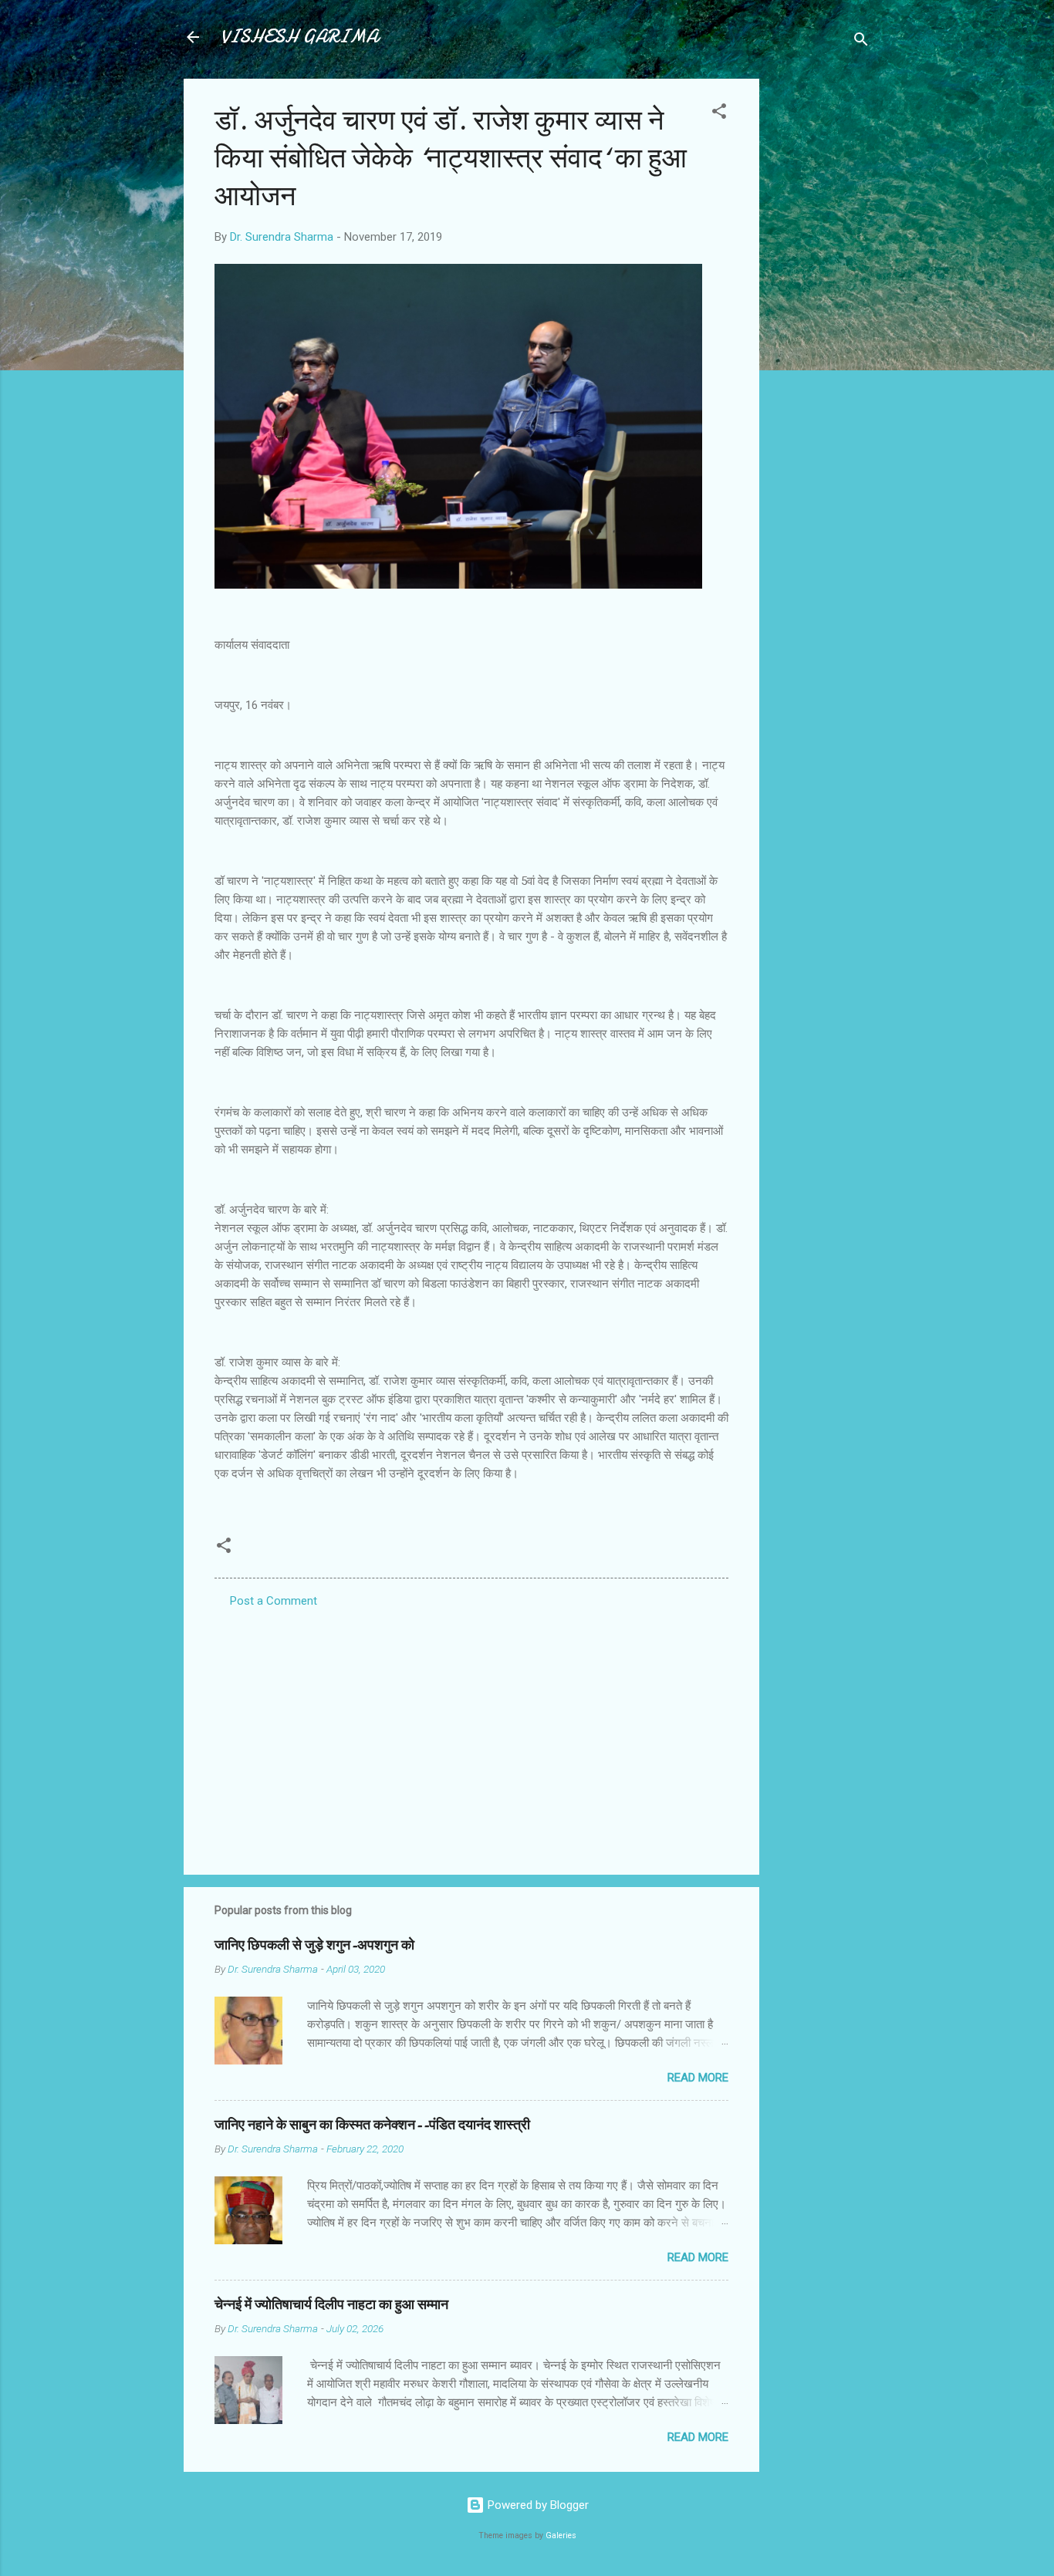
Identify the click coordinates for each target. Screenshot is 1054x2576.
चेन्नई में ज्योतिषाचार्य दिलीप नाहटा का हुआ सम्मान (331, 2305)
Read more (698, 2078)
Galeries (561, 2535)
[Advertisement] (821, 310)
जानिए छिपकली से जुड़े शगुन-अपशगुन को (314, 1945)
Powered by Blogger (537, 2505)
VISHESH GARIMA (299, 37)
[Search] (861, 42)
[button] (719, 114)
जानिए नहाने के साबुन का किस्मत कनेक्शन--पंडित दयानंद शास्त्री (372, 2125)
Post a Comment (274, 1601)
